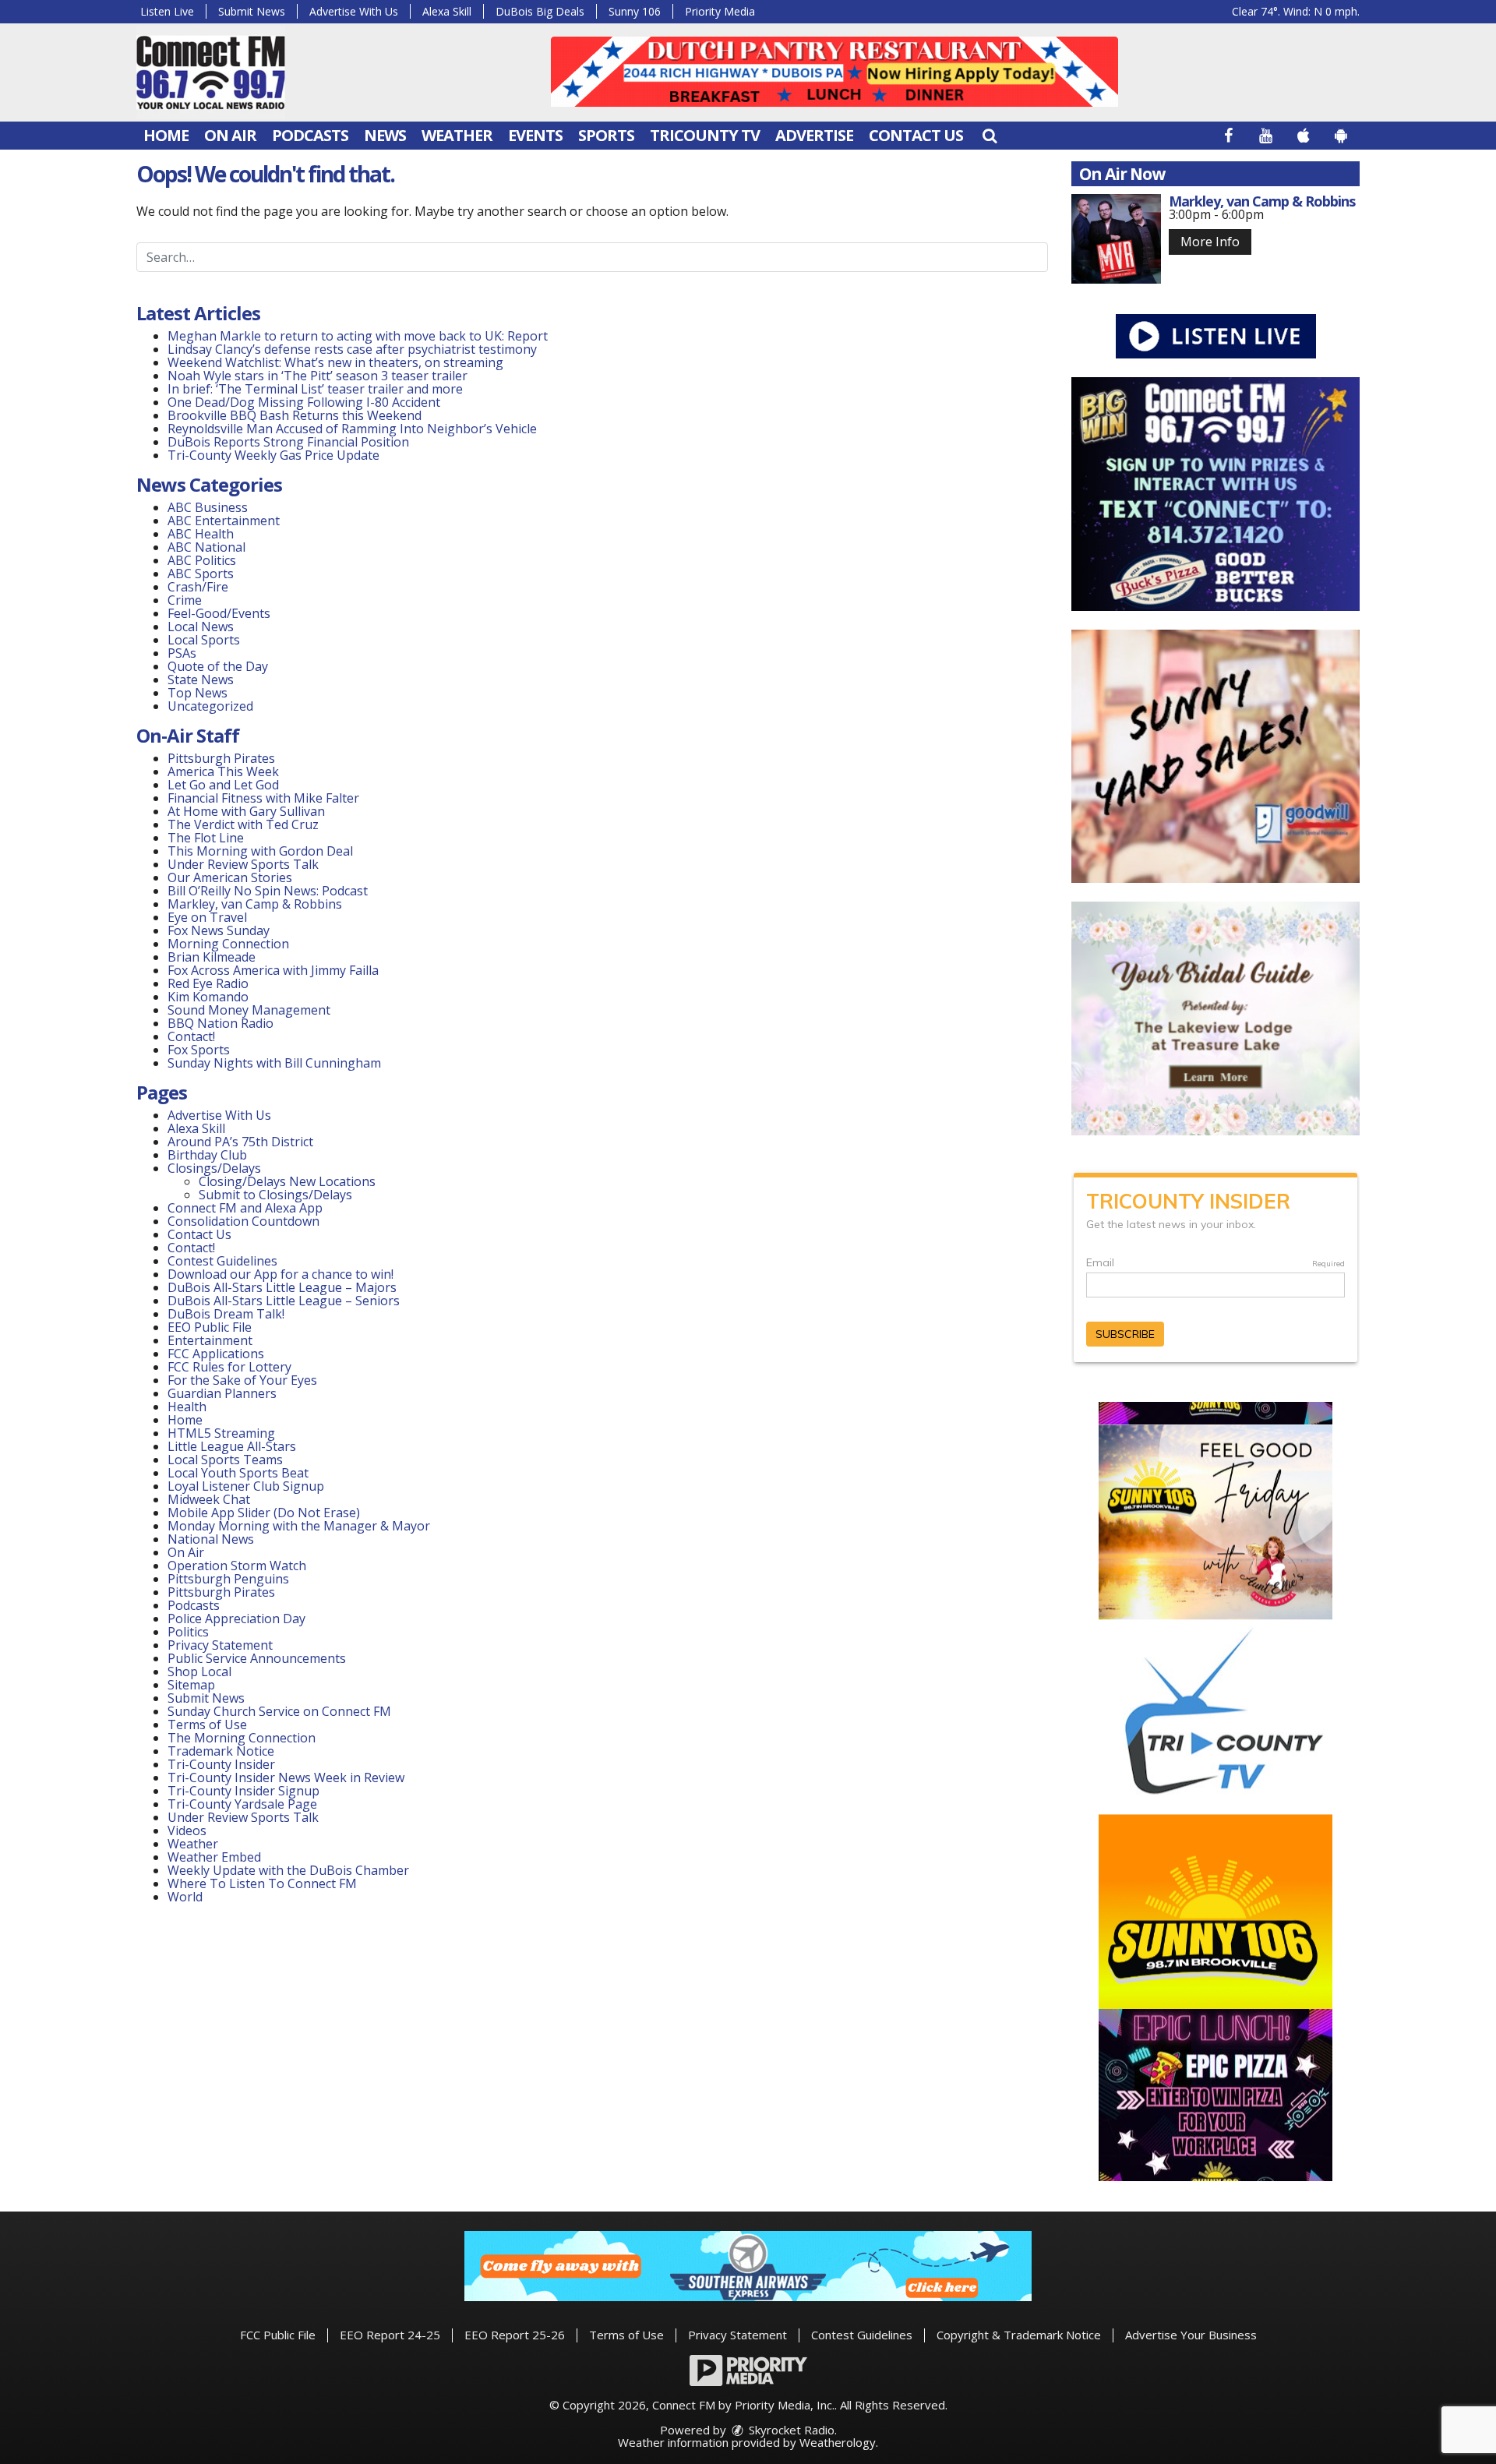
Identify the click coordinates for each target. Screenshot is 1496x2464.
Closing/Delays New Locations (287, 1181)
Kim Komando (208, 997)
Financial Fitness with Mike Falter (263, 798)
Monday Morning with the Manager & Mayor (299, 1526)
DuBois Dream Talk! (226, 1314)
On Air (230, 135)
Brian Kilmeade (212, 957)
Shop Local (199, 1671)
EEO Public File (210, 1327)
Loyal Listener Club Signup (246, 1486)
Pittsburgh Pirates (221, 758)
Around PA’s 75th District (240, 1142)
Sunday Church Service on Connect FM (279, 1711)
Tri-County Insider (221, 1764)
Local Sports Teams (225, 1460)
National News (211, 1539)
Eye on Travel (207, 917)
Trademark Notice (221, 1751)
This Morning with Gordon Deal (260, 851)
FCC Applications (216, 1354)
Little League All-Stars (232, 1446)
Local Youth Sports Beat (238, 1473)
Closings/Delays (214, 1168)
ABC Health (201, 534)
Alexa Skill (447, 11)
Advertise (814, 135)
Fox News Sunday (219, 930)
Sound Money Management (249, 1010)
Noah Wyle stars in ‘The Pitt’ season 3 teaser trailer (318, 376)
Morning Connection (228, 944)
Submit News (252, 11)
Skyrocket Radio (790, 2430)
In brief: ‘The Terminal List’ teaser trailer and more (315, 389)
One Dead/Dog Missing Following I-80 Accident (305, 402)
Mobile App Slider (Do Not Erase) (264, 1513)
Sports (606, 135)
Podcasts (310, 135)
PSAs (182, 653)
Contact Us (916, 135)
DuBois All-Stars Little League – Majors (282, 1287)
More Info (1210, 242)
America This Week (223, 771)
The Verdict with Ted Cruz (243, 824)
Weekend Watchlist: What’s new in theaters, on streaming (335, 362)
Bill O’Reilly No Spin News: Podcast (268, 891)
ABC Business (208, 507)
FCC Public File (278, 2335)
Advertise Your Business (1191, 2335)
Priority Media (720, 11)
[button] (990, 135)
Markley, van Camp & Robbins (255, 904)
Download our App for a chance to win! (280, 1274)
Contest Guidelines (222, 1261)
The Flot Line (206, 838)
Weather (457, 135)
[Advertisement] (834, 72)
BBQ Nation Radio (221, 1023)
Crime (185, 600)
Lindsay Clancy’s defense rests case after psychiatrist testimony (352, 349)
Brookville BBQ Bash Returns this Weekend (295, 415)
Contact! (191, 1036)
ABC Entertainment (224, 521)
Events (535, 135)
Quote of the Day (218, 666)
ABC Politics (202, 560)
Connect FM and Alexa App (245, 1208)
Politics (188, 1632)
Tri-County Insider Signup (243, 1791)
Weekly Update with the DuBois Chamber (288, 1870)
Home (166, 135)
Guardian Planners (222, 1393)
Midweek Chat (209, 1499)
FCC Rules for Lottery (229, 1367)
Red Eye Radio (208, 983)
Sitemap (191, 1685)
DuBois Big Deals (540, 11)
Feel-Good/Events (219, 613)
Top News (198, 693)
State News (201, 680)
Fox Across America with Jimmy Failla (273, 970)
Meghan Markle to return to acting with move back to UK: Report (358, 336)
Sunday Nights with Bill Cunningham (274, 1063)
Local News (201, 627)
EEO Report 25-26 (515, 2335)
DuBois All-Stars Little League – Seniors (284, 1301)
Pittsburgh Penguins (228, 1579)
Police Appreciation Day (236, 1619)
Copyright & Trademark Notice (1019, 2335)
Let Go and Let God (223, 785)
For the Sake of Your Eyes (242, 1380)
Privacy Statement (220, 1645)
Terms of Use (207, 1724)
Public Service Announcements (257, 1658)
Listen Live (167, 11)
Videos (187, 1830)
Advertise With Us (354, 11)
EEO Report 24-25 (390, 2335)
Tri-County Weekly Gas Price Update (273, 455)
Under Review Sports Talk (243, 864)
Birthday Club (207, 1155)
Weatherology (838, 2442)
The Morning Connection (242, 1738)
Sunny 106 (635, 11)
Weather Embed (214, 1857)
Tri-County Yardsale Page (242, 1804)
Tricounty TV (705, 135)
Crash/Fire (198, 587)
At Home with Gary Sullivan (246, 811)
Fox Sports (199, 1050)
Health (187, 1407)
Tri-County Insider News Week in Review (286, 1777)
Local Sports (204, 640)
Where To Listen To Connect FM (262, 1883)
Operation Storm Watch (237, 1566)
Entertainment (210, 1340)
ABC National (206, 547)
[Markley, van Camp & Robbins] (1116, 239)
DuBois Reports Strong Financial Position (290, 442)
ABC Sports (201, 574)
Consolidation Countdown (243, 1221)
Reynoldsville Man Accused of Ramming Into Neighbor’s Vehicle (352, 429)
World (185, 1897)
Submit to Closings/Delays (275, 1195)
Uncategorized (210, 706)
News (385, 135)
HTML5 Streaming (221, 1433)
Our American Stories (230, 877)
